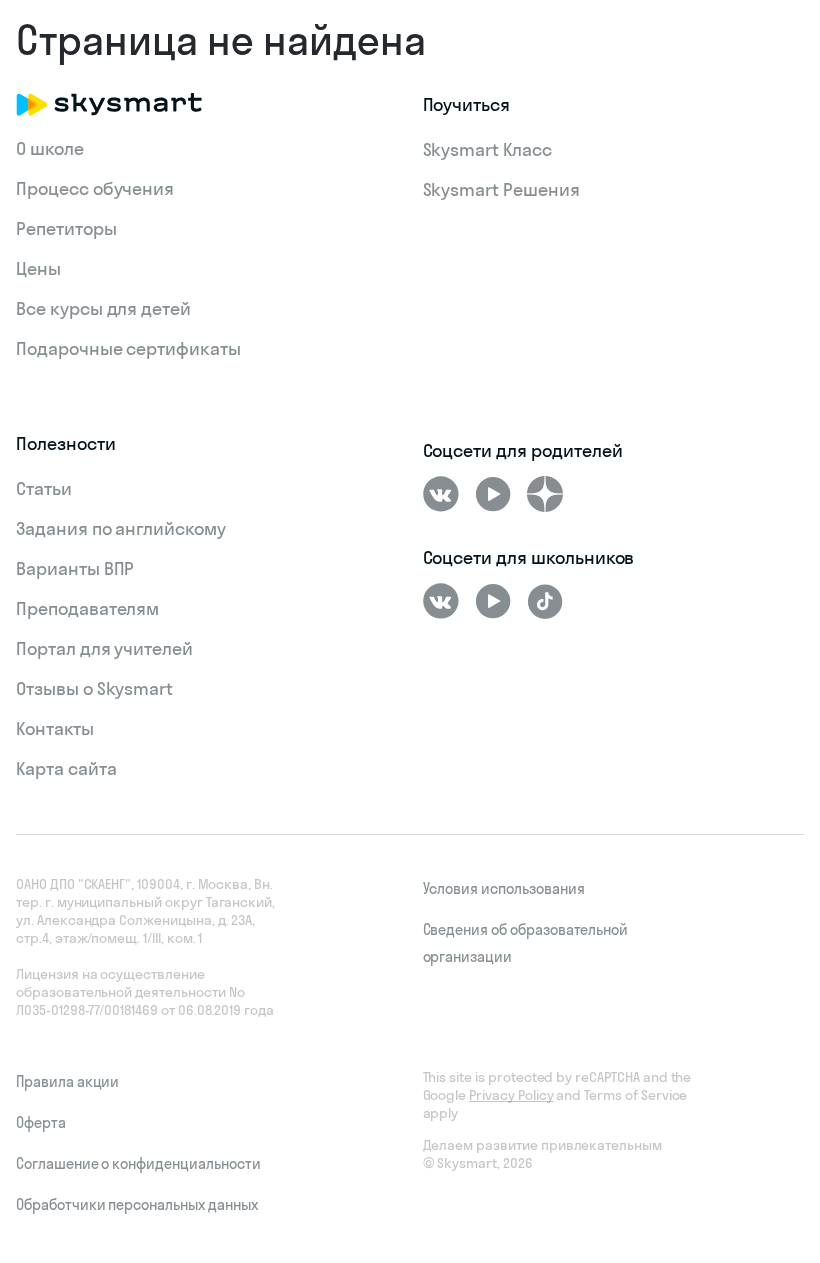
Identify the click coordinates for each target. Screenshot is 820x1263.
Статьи (44, 488)
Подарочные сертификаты (128, 348)
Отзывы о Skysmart (94, 688)
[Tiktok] (545, 601)
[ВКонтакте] (441, 494)
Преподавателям (87, 608)
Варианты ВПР (75, 568)
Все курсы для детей (103, 308)
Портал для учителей (104, 648)
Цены (38, 268)
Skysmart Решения (501, 189)
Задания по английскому (121, 528)
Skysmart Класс (487, 149)
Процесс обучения (95, 188)
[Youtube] (493, 494)
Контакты (55, 728)
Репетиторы (66, 228)
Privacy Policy (511, 1095)
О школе (50, 148)
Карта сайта (66, 768)
